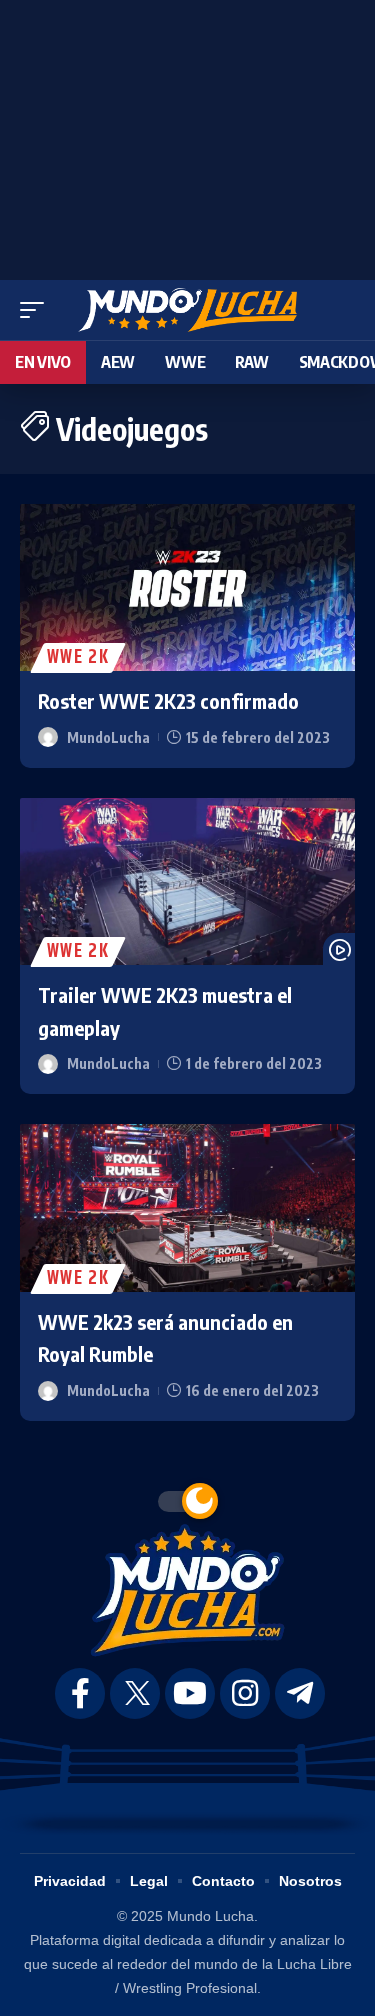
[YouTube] (190, 1693)
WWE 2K (78, 658)
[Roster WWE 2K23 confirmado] (187, 588)
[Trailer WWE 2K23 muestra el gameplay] (187, 882)
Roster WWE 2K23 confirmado (168, 700)
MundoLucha (108, 737)
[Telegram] (300, 1693)
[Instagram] (245, 1693)
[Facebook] (80, 1693)
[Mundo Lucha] (187, 310)
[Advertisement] (188, 135)
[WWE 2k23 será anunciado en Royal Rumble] (187, 1208)
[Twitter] (135, 1693)
